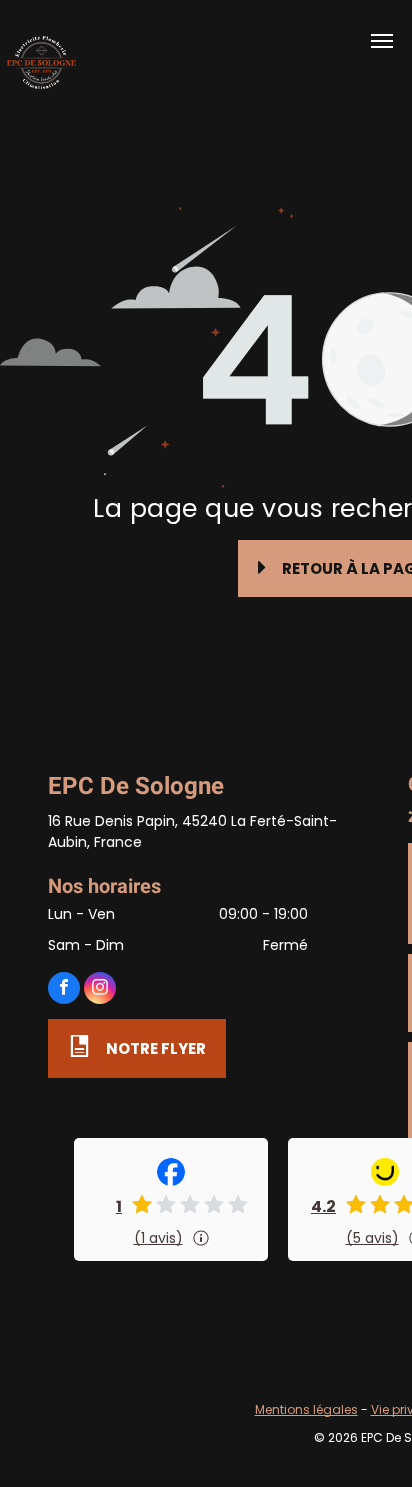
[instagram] (100, 990)
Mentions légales (306, 1409)
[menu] (382, 41)
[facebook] (64, 990)
